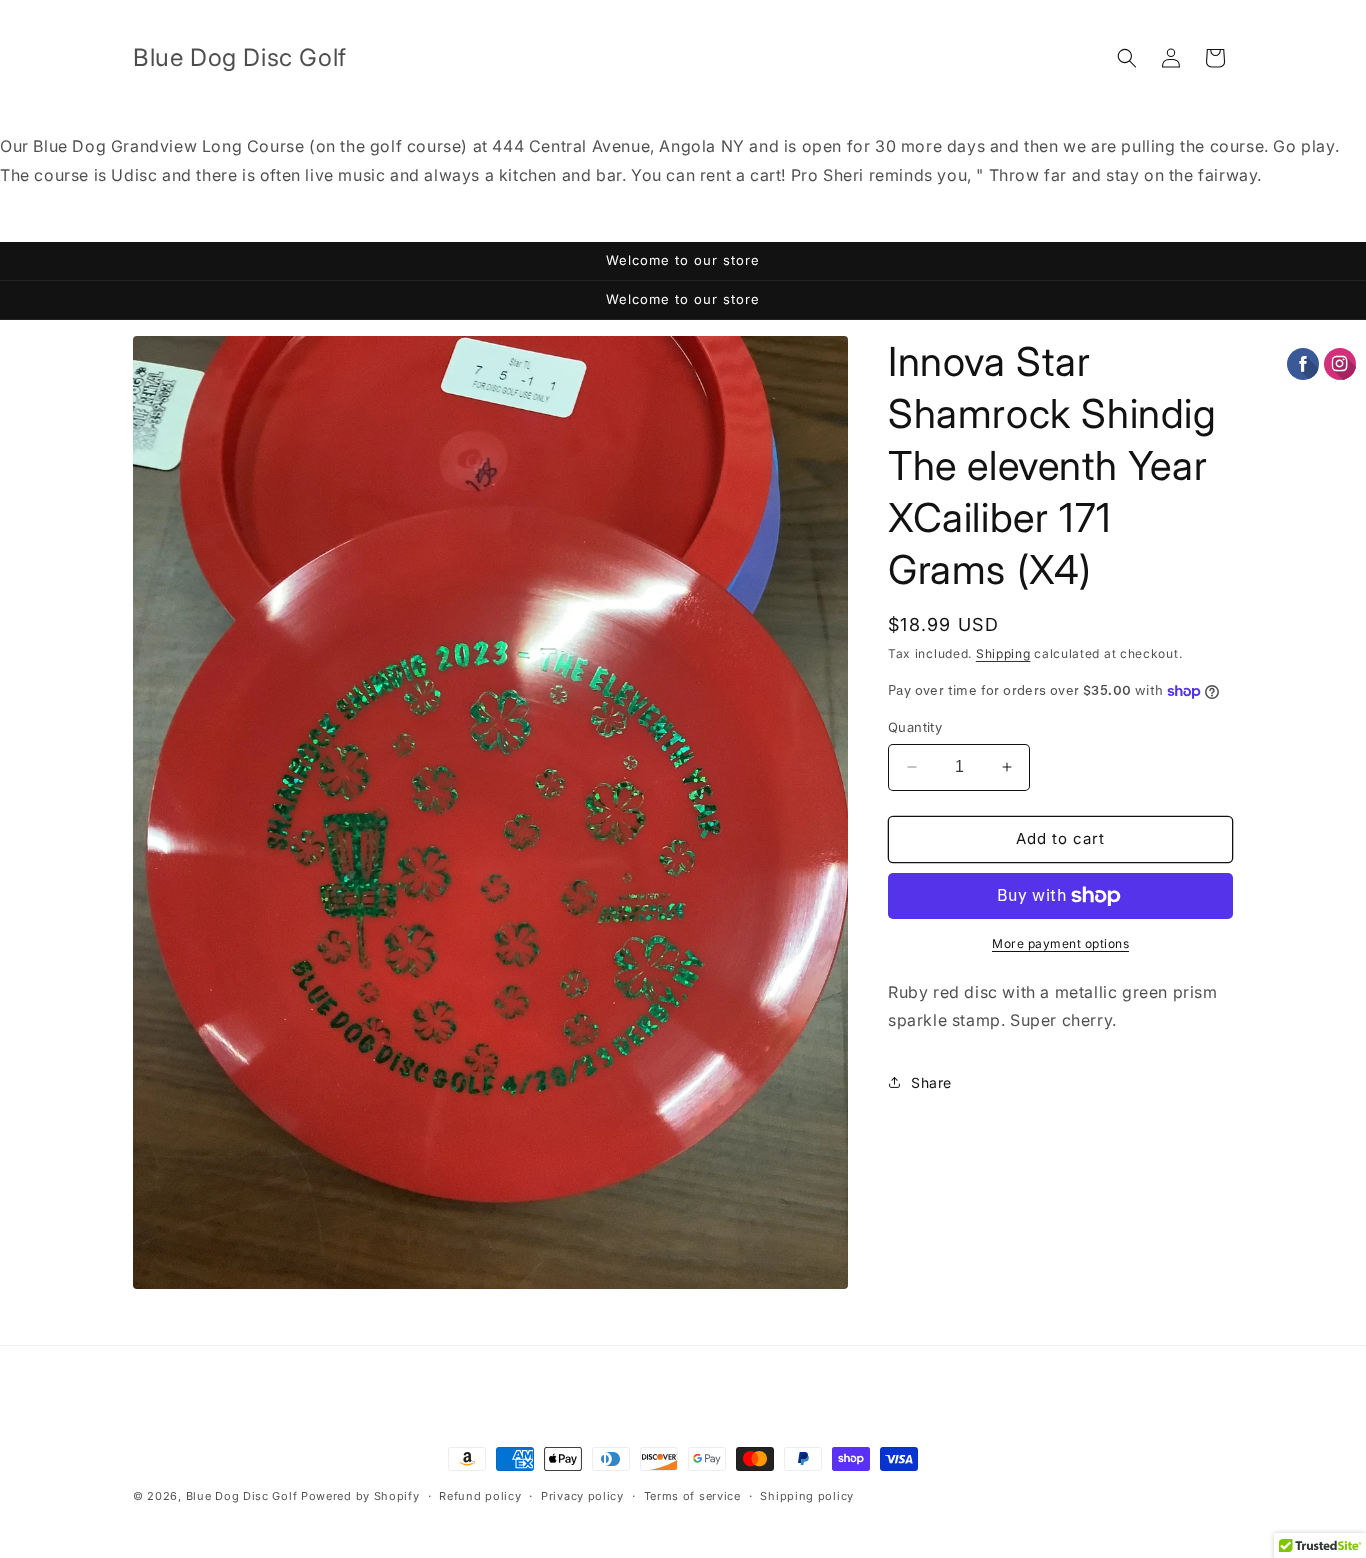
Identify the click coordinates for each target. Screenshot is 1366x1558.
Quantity (915, 727)
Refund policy (480, 1496)
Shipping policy (807, 1496)
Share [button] (931, 1082)
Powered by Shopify (360, 1496)
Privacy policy (582, 1496)
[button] (1127, 58)
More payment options (1060, 943)
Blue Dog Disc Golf (242, 1496)
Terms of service (692, 1496)
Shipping (1003, 653)
